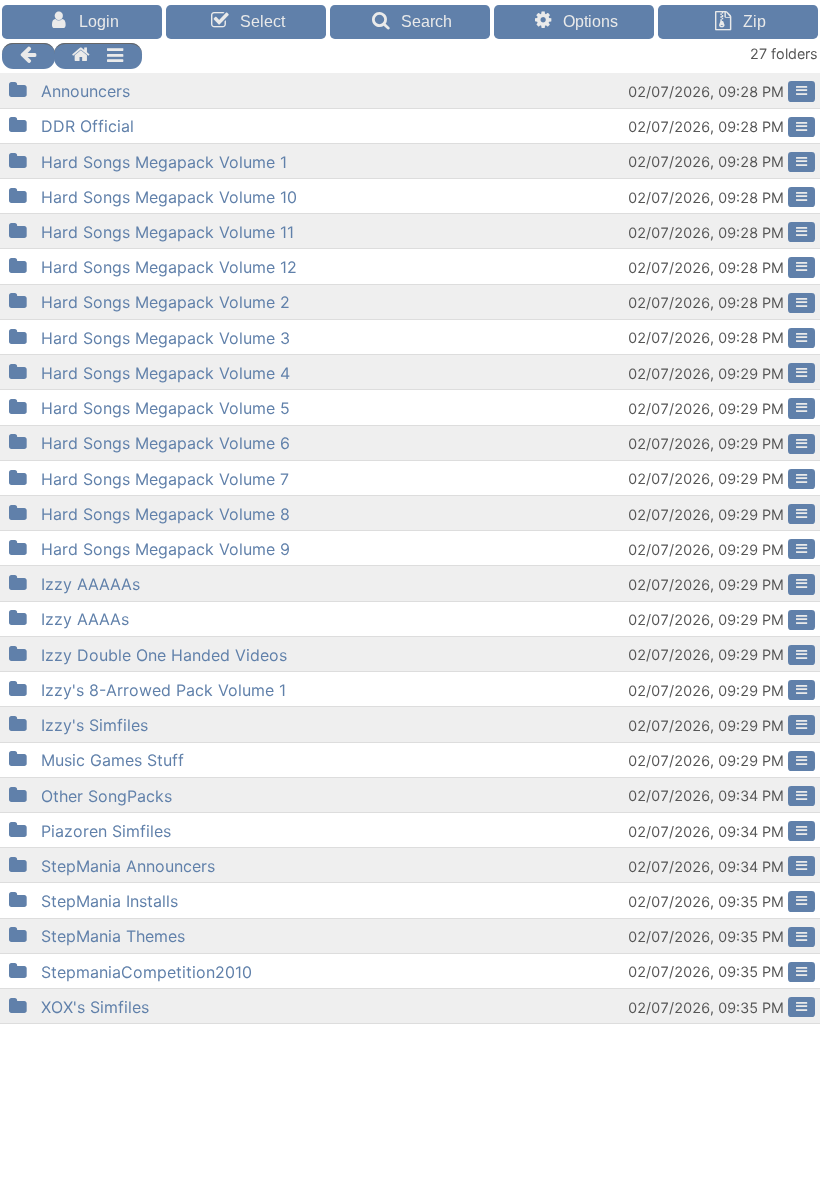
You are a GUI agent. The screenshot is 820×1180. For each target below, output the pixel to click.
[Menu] (801, 91)
